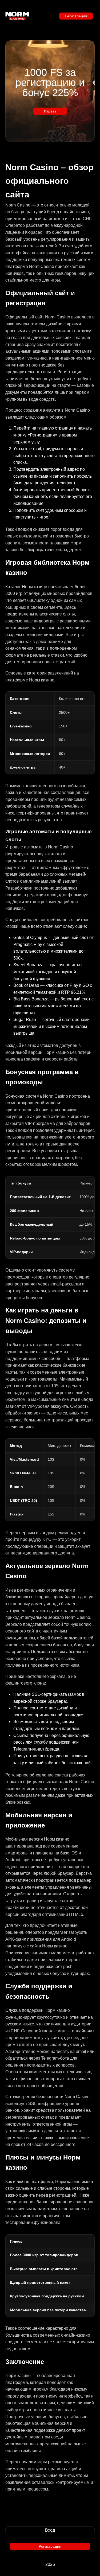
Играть (50, 111)
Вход (50, 2530)
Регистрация (76, 16)
